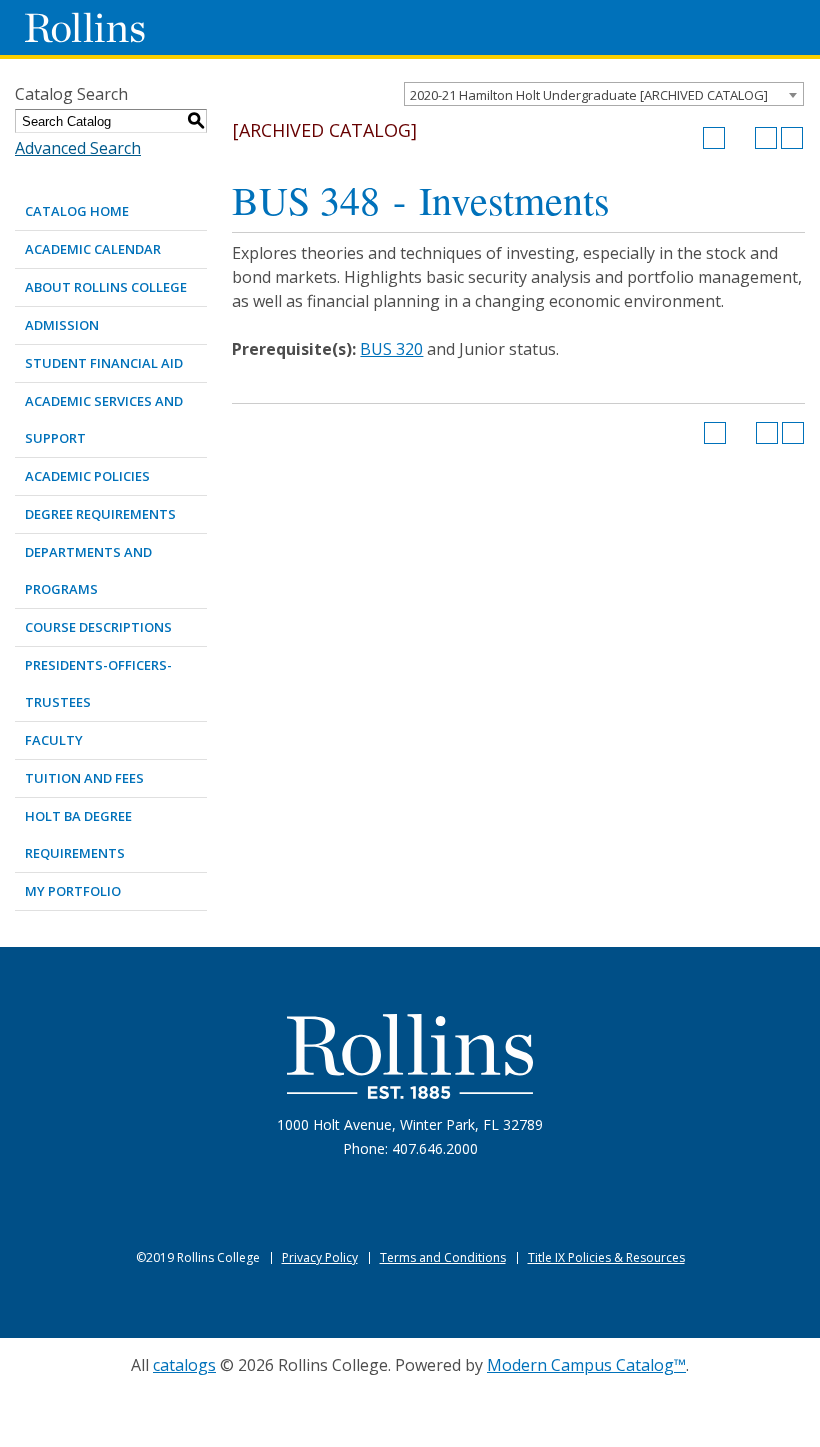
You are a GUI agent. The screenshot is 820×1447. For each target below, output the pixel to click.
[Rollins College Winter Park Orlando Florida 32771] (85, 27)
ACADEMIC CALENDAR (93, 249)
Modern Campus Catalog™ (586, 1365)
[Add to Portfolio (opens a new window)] (714, 138)
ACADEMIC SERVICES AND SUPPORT (104, 419)
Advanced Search (78, 148)
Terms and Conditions (443, 1257)
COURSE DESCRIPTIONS (98, 627)
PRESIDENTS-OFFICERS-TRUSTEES (98, 683)
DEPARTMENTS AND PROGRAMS (88, 570)
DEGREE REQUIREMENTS (100, 514)
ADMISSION (62, 325)
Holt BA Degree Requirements (78, 834)
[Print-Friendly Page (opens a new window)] (766, 138)
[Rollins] (410, 1056)
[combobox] (604, 94)
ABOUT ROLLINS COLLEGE (106, 287)
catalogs (184, 1365)
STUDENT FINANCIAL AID (104, 363)
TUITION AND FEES (84, 778)
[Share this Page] (740, 138)
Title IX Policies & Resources (606, 1257)
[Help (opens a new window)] (792, 138)
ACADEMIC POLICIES (87, 476)
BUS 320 (391, 349)
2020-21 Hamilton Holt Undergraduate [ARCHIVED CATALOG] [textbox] (589, 95)
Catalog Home (77, 211)
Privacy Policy (320, 1257)
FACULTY (54, 740)
